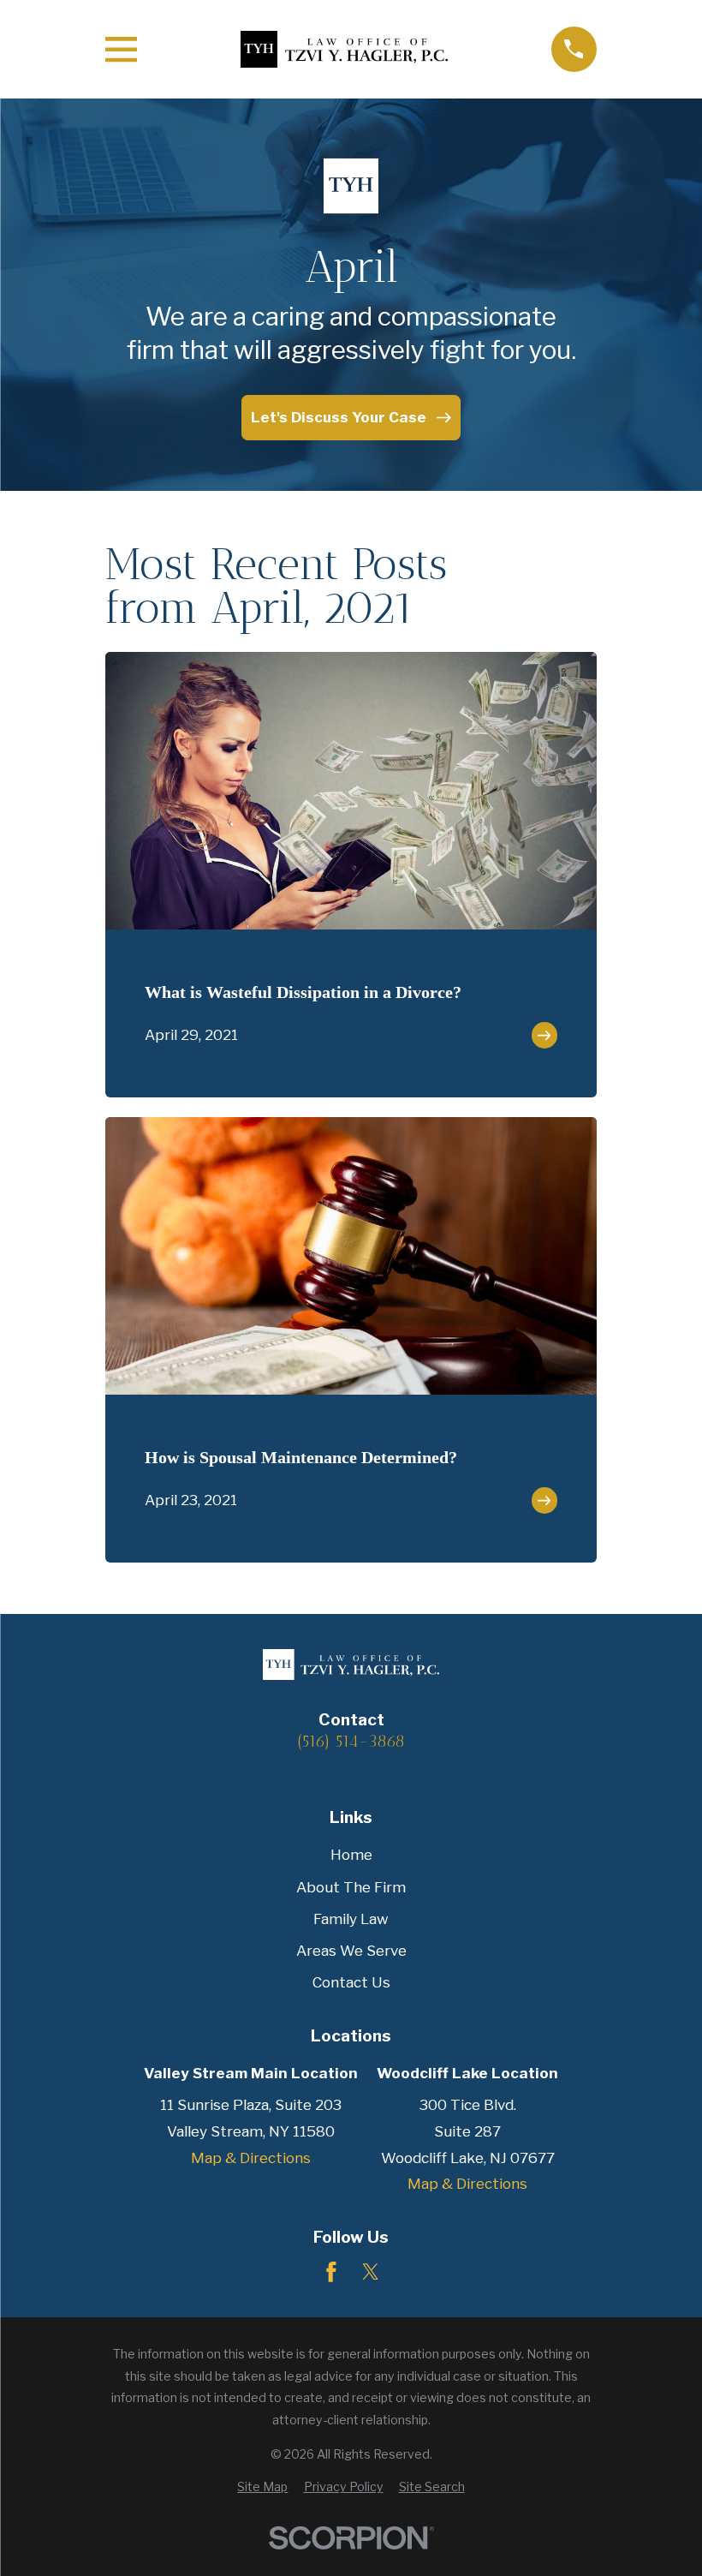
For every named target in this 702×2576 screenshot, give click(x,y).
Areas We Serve (351, 1951)
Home (351, 1855)
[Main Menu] (121, 49)
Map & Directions (251, 2158)
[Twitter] (371, 2272)
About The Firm (351, 1887)
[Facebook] (331, 2272)
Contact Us (351, 1982)
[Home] (344, 49)
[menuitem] (262, 2487)
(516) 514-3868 (351, 1741)
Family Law (351, 1919)
